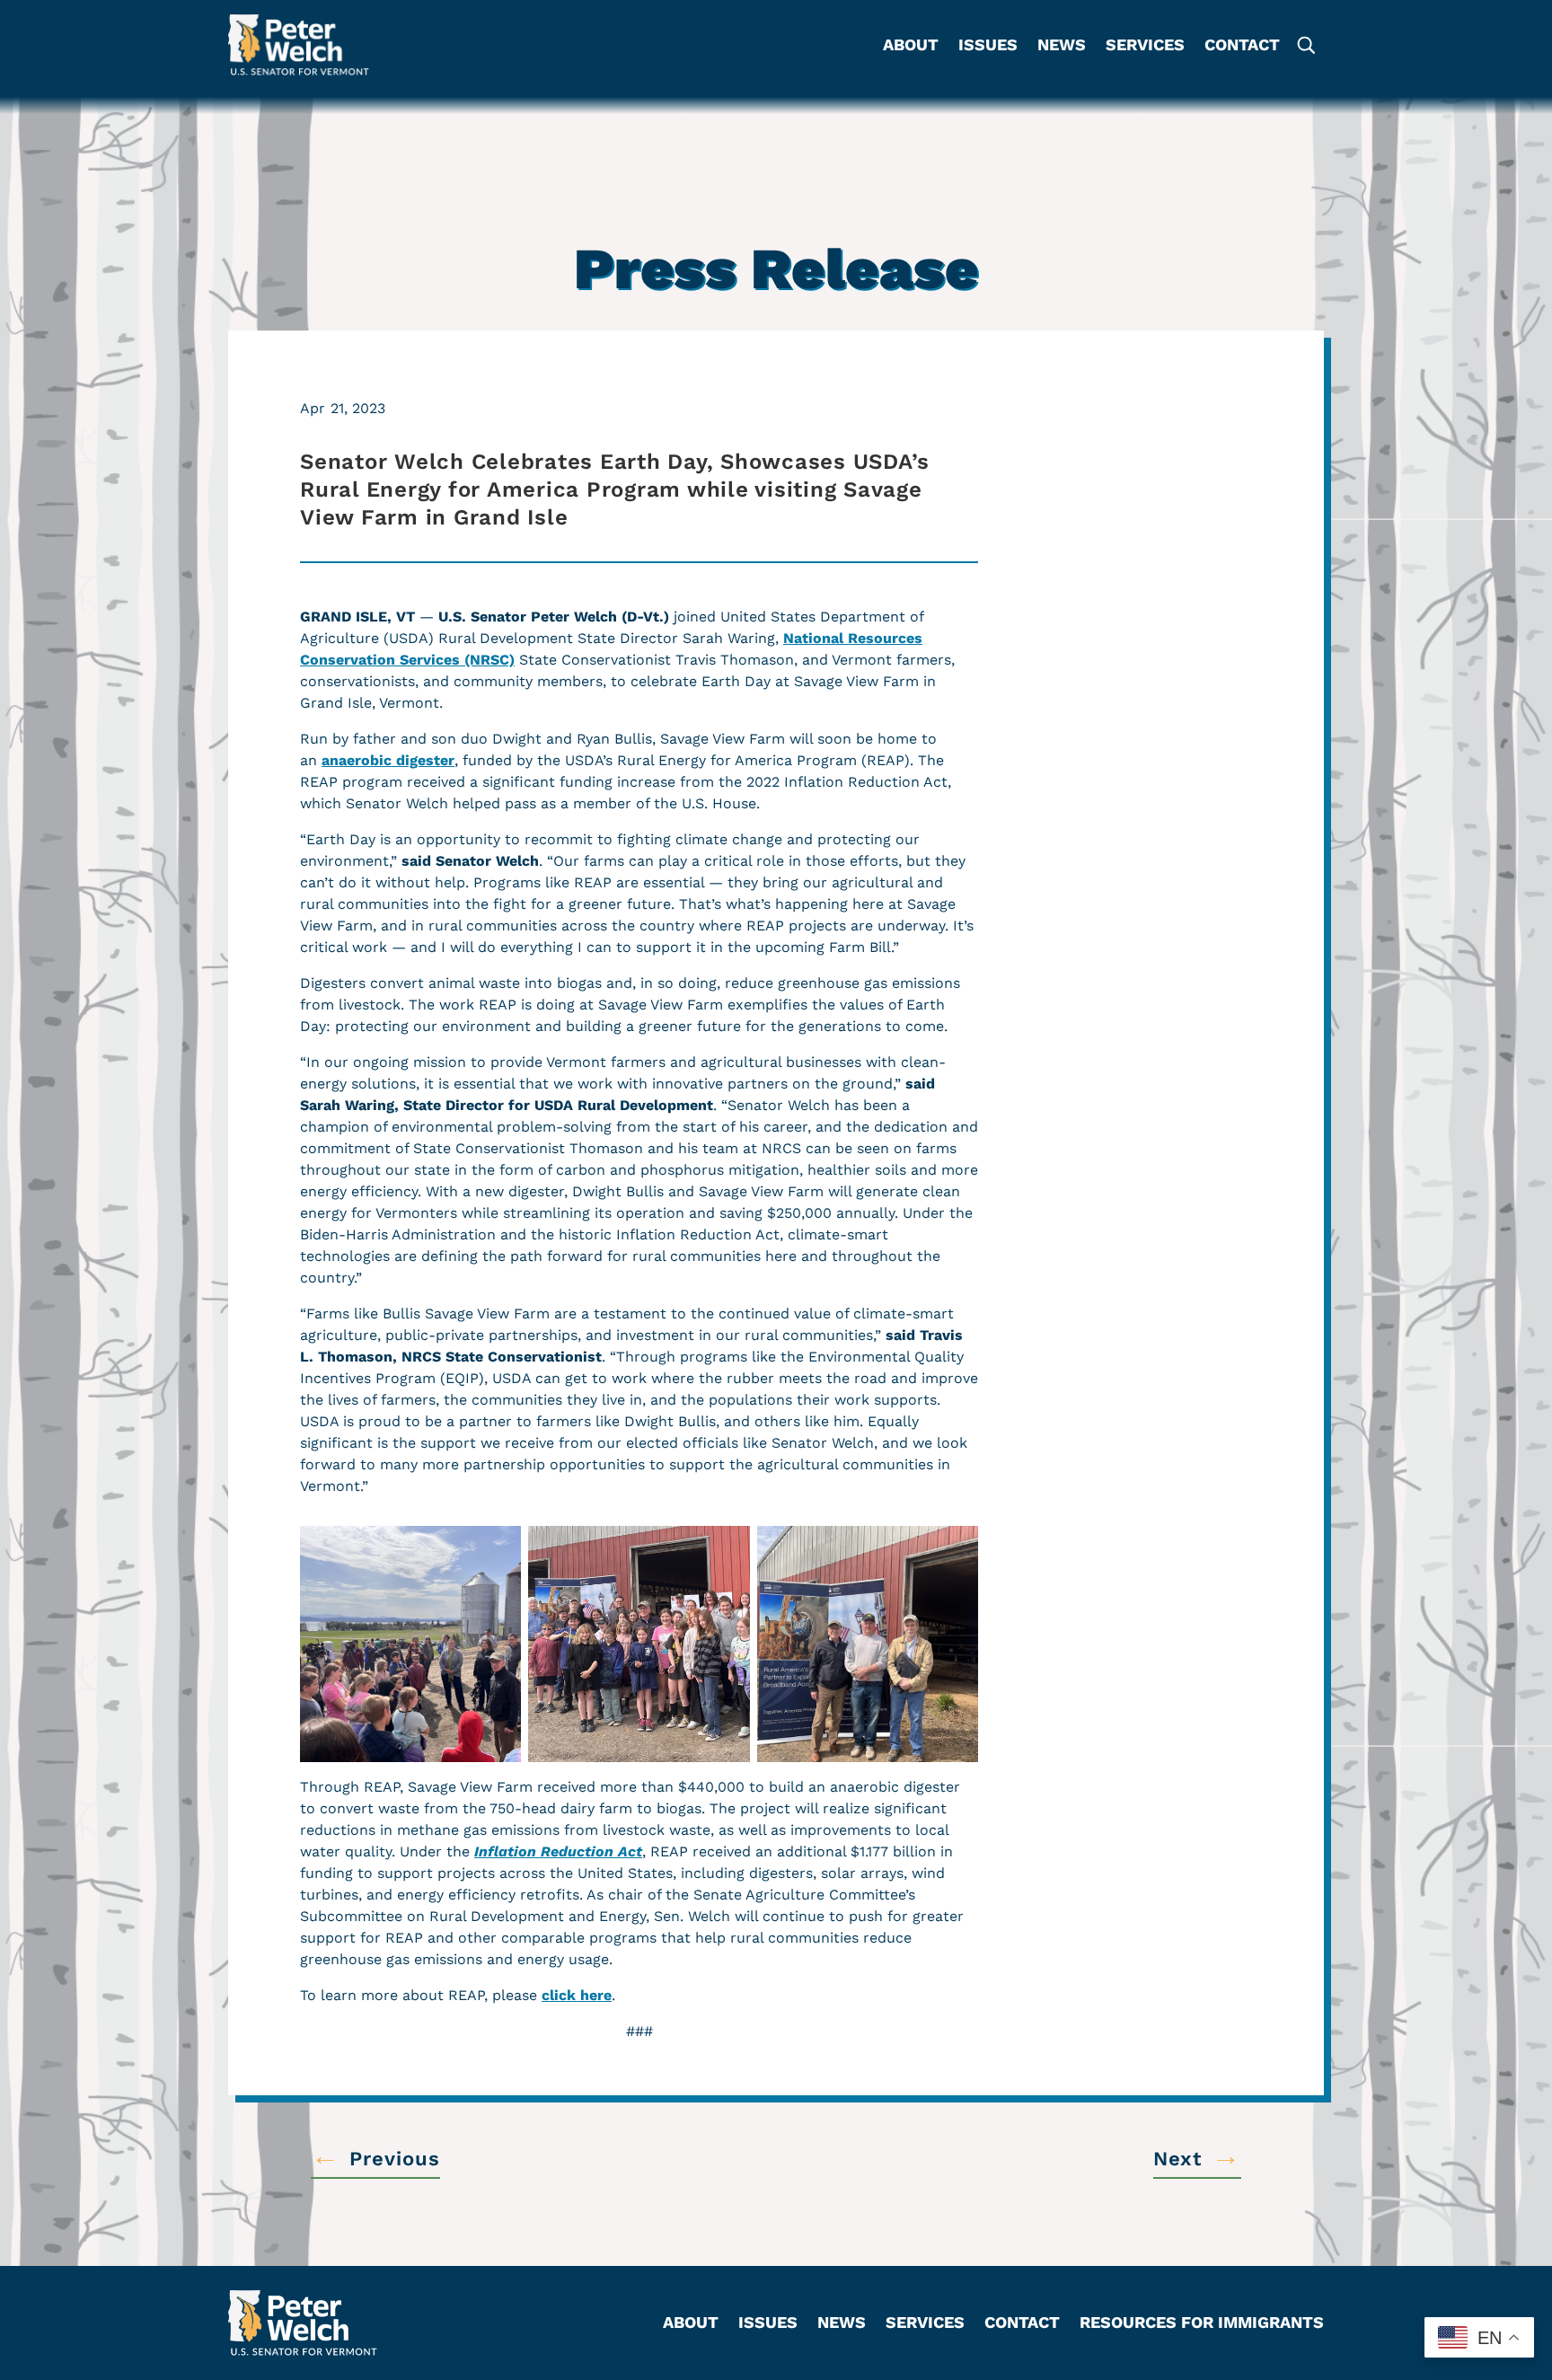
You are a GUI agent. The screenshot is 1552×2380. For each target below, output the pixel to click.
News (1062, 46)
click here (577, 1995)
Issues (988, 46)
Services (1145, 46)
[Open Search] (1305, 45)
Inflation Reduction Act (558, 1851)
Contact (1242, 46)
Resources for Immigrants (1202, 2324)
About (911, 46)
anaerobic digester (388, 760)
